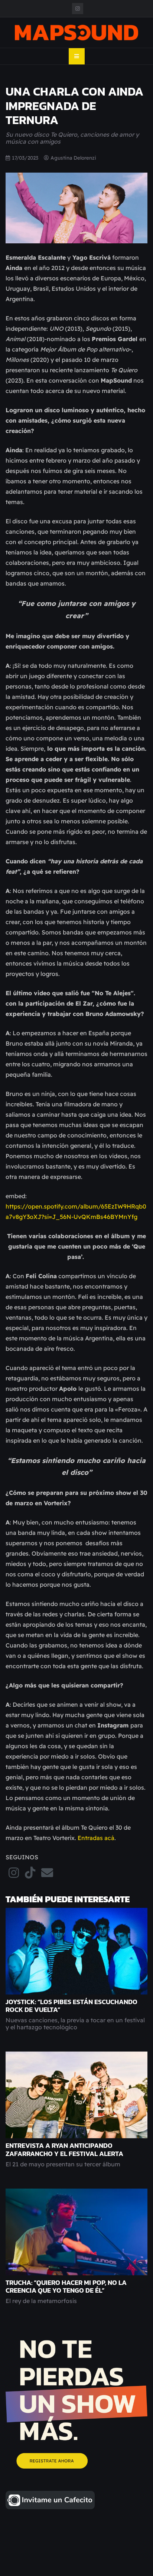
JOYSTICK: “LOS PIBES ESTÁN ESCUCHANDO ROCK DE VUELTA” (71, 2006)
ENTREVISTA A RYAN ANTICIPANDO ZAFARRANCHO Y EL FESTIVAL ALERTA (64, 2150)
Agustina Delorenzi (73, 158)
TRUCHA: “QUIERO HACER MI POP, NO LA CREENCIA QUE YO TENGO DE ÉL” (66, 2287)
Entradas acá (96, 1838)
